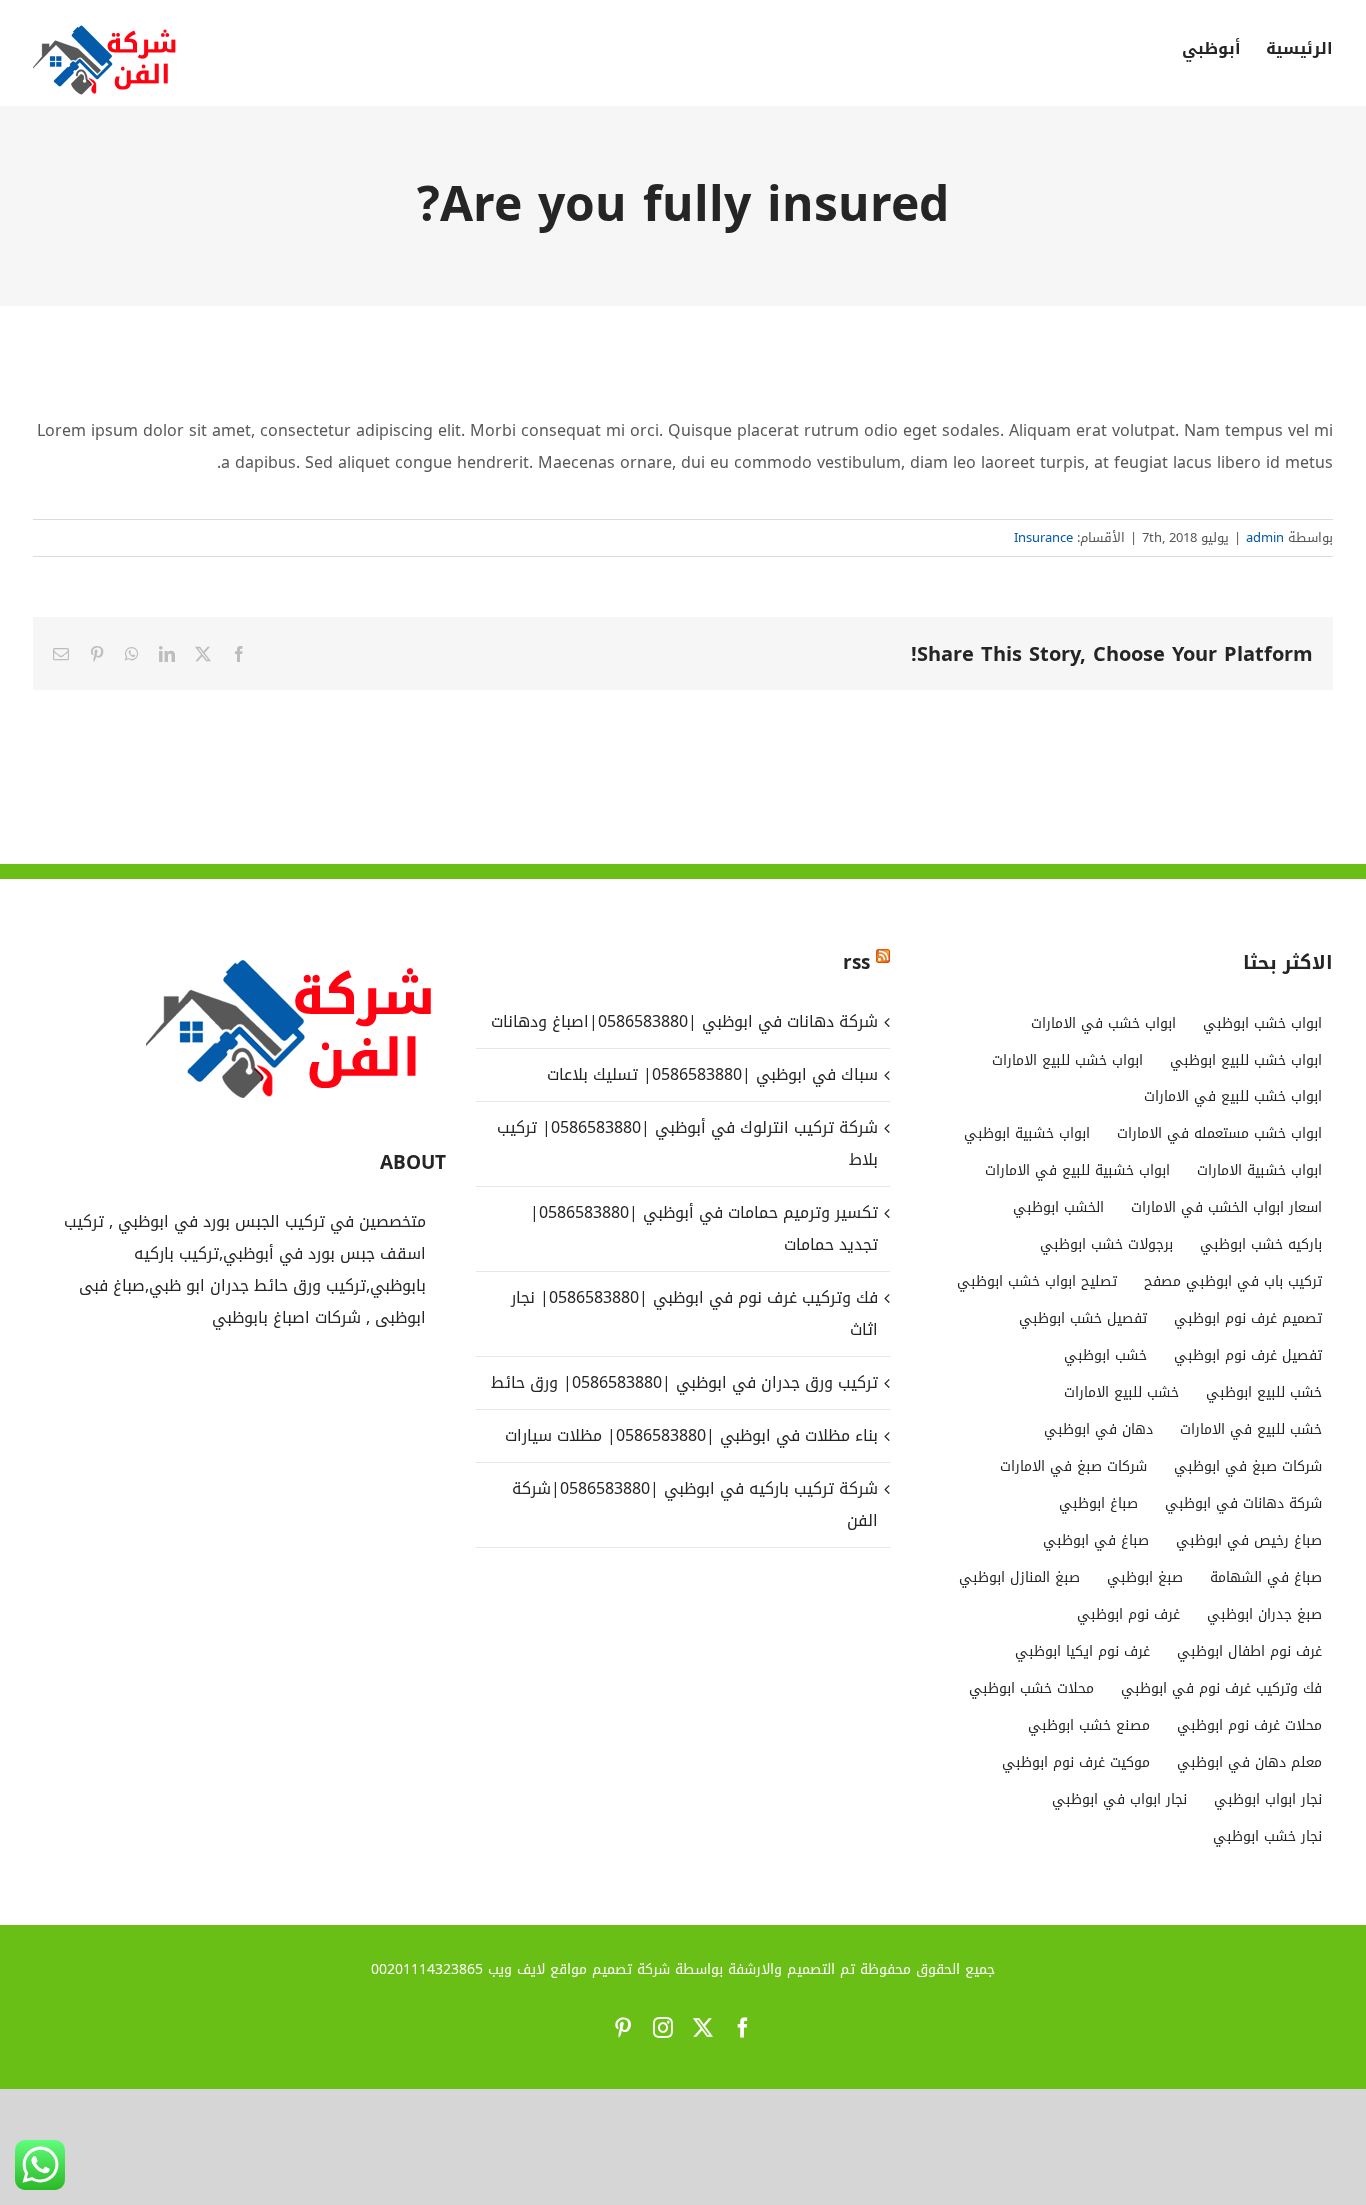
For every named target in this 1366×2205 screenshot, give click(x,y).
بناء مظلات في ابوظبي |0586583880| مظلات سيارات (688, 1435)
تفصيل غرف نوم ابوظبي (1248, 1355)
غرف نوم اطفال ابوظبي (1249, 1651)
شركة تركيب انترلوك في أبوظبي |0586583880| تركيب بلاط (687, 1143)
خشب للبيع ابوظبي (1264, 1392)
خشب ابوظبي (1105, 1355)
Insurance (1043, 537)
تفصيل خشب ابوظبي (1083, 1318)
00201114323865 (427, 1969)
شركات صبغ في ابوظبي (1248, 1466)
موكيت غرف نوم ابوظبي (1076, 1762)
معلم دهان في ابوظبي (1249, 1762)
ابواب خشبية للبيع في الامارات (1077, 1170)
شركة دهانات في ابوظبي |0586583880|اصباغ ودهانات (684, 1021)
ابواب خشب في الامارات (1103, 1023)
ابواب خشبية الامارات (1259, 1170)
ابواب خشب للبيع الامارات (1067, 1060)
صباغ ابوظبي (1098, 1503)
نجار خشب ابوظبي (1267, 1836)
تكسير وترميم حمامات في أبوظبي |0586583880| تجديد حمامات (703, 1228)
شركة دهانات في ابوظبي (1243, 1503)
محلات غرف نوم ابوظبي (1249, 1725)
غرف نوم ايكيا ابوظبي (1082, 1651)
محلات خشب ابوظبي (1031, 1688)
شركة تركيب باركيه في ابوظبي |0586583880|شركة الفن (694, 1504)
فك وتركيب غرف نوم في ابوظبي (1221, 1688)
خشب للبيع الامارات (1121, 1392)
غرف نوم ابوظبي (1128, 1614)
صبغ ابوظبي (1145, 1577)
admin (1265, 537)
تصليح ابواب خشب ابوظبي (1037, 1281)
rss (856, 963)
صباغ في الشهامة (1266, 1577)
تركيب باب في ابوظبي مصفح (1233, 1281)
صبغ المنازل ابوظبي (1019, 1577)
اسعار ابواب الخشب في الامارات (1226, 1207)
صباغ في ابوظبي (1096, 1540)
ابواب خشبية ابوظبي (1027, 1133)
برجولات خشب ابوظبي (1106, 1244)
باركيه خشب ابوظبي (1261, 1244)
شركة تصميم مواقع (610, 1969)
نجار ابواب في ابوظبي (1119, 1799)
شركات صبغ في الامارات (1073, 1466)
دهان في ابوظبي (1098, 1429)
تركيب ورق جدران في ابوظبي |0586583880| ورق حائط (684, 1382)
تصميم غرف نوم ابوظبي (1248, 1318)
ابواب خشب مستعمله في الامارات (1219, 1133)
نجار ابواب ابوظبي (1268, 1799)
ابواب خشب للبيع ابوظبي (1246, 1060)
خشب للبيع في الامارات (1251, 1429)
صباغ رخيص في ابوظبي (1249, 1540)
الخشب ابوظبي (1058, 1207)
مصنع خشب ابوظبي (1089, 1725)
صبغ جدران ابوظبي (1264, 1614)
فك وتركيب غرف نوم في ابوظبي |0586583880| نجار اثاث (694, 1313)
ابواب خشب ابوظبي (1262, 1023)
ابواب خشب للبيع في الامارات (1233, 1096)
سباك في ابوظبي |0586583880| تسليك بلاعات (712, 1074)
